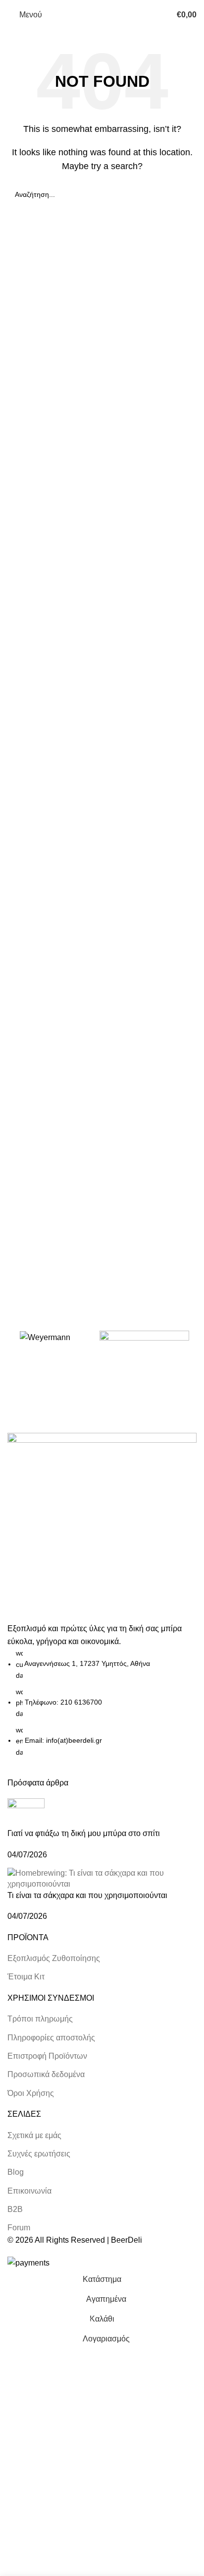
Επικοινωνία (29, 2191)
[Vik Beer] (144, 1349)
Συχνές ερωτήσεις (39, 2154)
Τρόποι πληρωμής (40, 2019)
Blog (16, 2172)
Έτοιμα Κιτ (26, 1977)
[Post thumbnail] (26, 1813)
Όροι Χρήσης (31, 2093)
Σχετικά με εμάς (34, 2135)
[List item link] (102, 1703)
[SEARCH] (185, 194)
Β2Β (15, 2209)
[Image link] (102, 1527)
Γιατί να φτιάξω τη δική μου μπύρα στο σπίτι (84, 1833)
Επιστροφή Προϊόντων (47, 2056)
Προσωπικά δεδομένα (46, 2074)
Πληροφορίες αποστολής (51, 2038)
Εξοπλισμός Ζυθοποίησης (54, 1958)
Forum (19, 2228)
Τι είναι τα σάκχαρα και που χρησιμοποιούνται (87, 1895)
